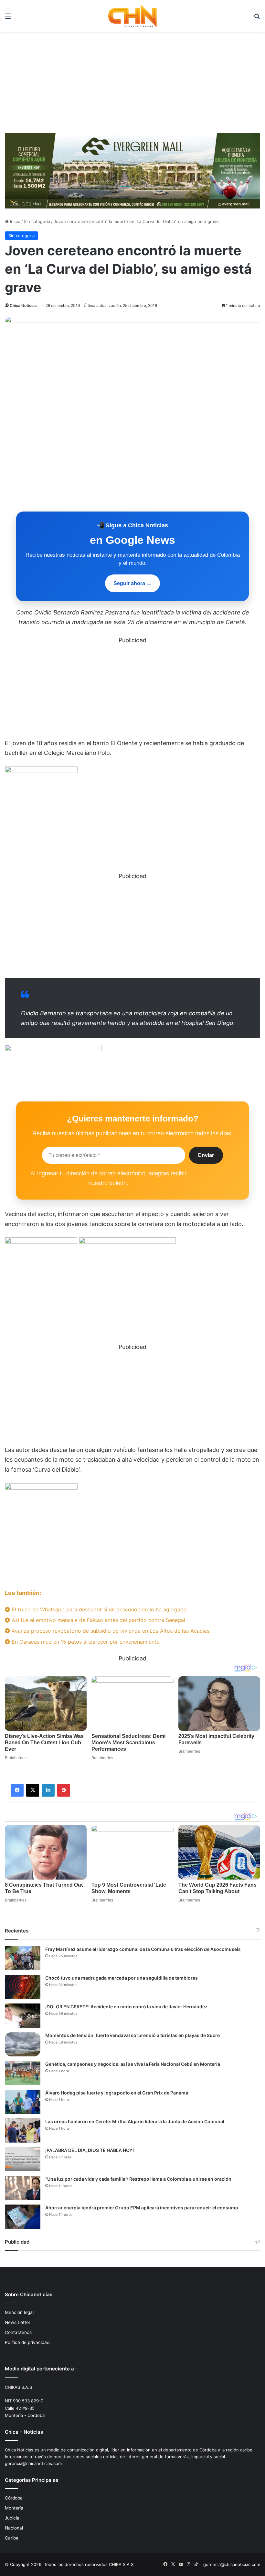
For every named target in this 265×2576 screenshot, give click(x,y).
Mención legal (19, 2312)
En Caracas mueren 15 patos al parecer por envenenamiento (85, 1642)
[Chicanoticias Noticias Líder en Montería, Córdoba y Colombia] (132, 16)
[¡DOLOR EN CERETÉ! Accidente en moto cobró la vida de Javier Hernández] (23, 2016)
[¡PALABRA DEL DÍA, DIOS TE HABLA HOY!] (23, 2159)
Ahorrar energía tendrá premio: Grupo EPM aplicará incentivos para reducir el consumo (142, 2208)
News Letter (18, 2322)
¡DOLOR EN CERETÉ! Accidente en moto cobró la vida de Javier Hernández (126, 2007)
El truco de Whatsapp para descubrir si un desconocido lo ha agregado (98, 1609)
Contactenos (18, 2332)
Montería (14, 2508)
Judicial (13, 2518)
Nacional (14, 2528)
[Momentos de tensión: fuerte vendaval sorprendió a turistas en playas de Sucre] (23, 2044)
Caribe (12, 2538)
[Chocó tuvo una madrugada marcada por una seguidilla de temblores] (23, 1987)
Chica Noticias (23, 305)
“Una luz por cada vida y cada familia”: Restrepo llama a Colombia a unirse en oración (138, 2179)
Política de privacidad (27, 2342)
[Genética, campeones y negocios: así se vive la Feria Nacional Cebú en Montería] (23, 2073)
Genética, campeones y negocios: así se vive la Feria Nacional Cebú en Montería (133, 2064)
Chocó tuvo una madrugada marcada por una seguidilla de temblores (122, 1978)
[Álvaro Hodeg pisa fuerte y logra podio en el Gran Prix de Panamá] (23, 2102)
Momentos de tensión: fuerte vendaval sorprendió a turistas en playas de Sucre (132, 2035)
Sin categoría (37, 221)
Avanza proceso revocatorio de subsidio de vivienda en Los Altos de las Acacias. (110, 1631)
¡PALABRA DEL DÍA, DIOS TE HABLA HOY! (90, 2150)
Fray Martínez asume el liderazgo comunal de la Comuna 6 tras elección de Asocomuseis (143, 1949)
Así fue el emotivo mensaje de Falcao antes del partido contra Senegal (98, 1620)
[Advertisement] (132, 80)
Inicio (15, 221)
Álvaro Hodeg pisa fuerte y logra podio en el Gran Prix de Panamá (117, 2093)
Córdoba (14, 2498)
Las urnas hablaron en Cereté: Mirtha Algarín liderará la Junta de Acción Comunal (135, 2121)
